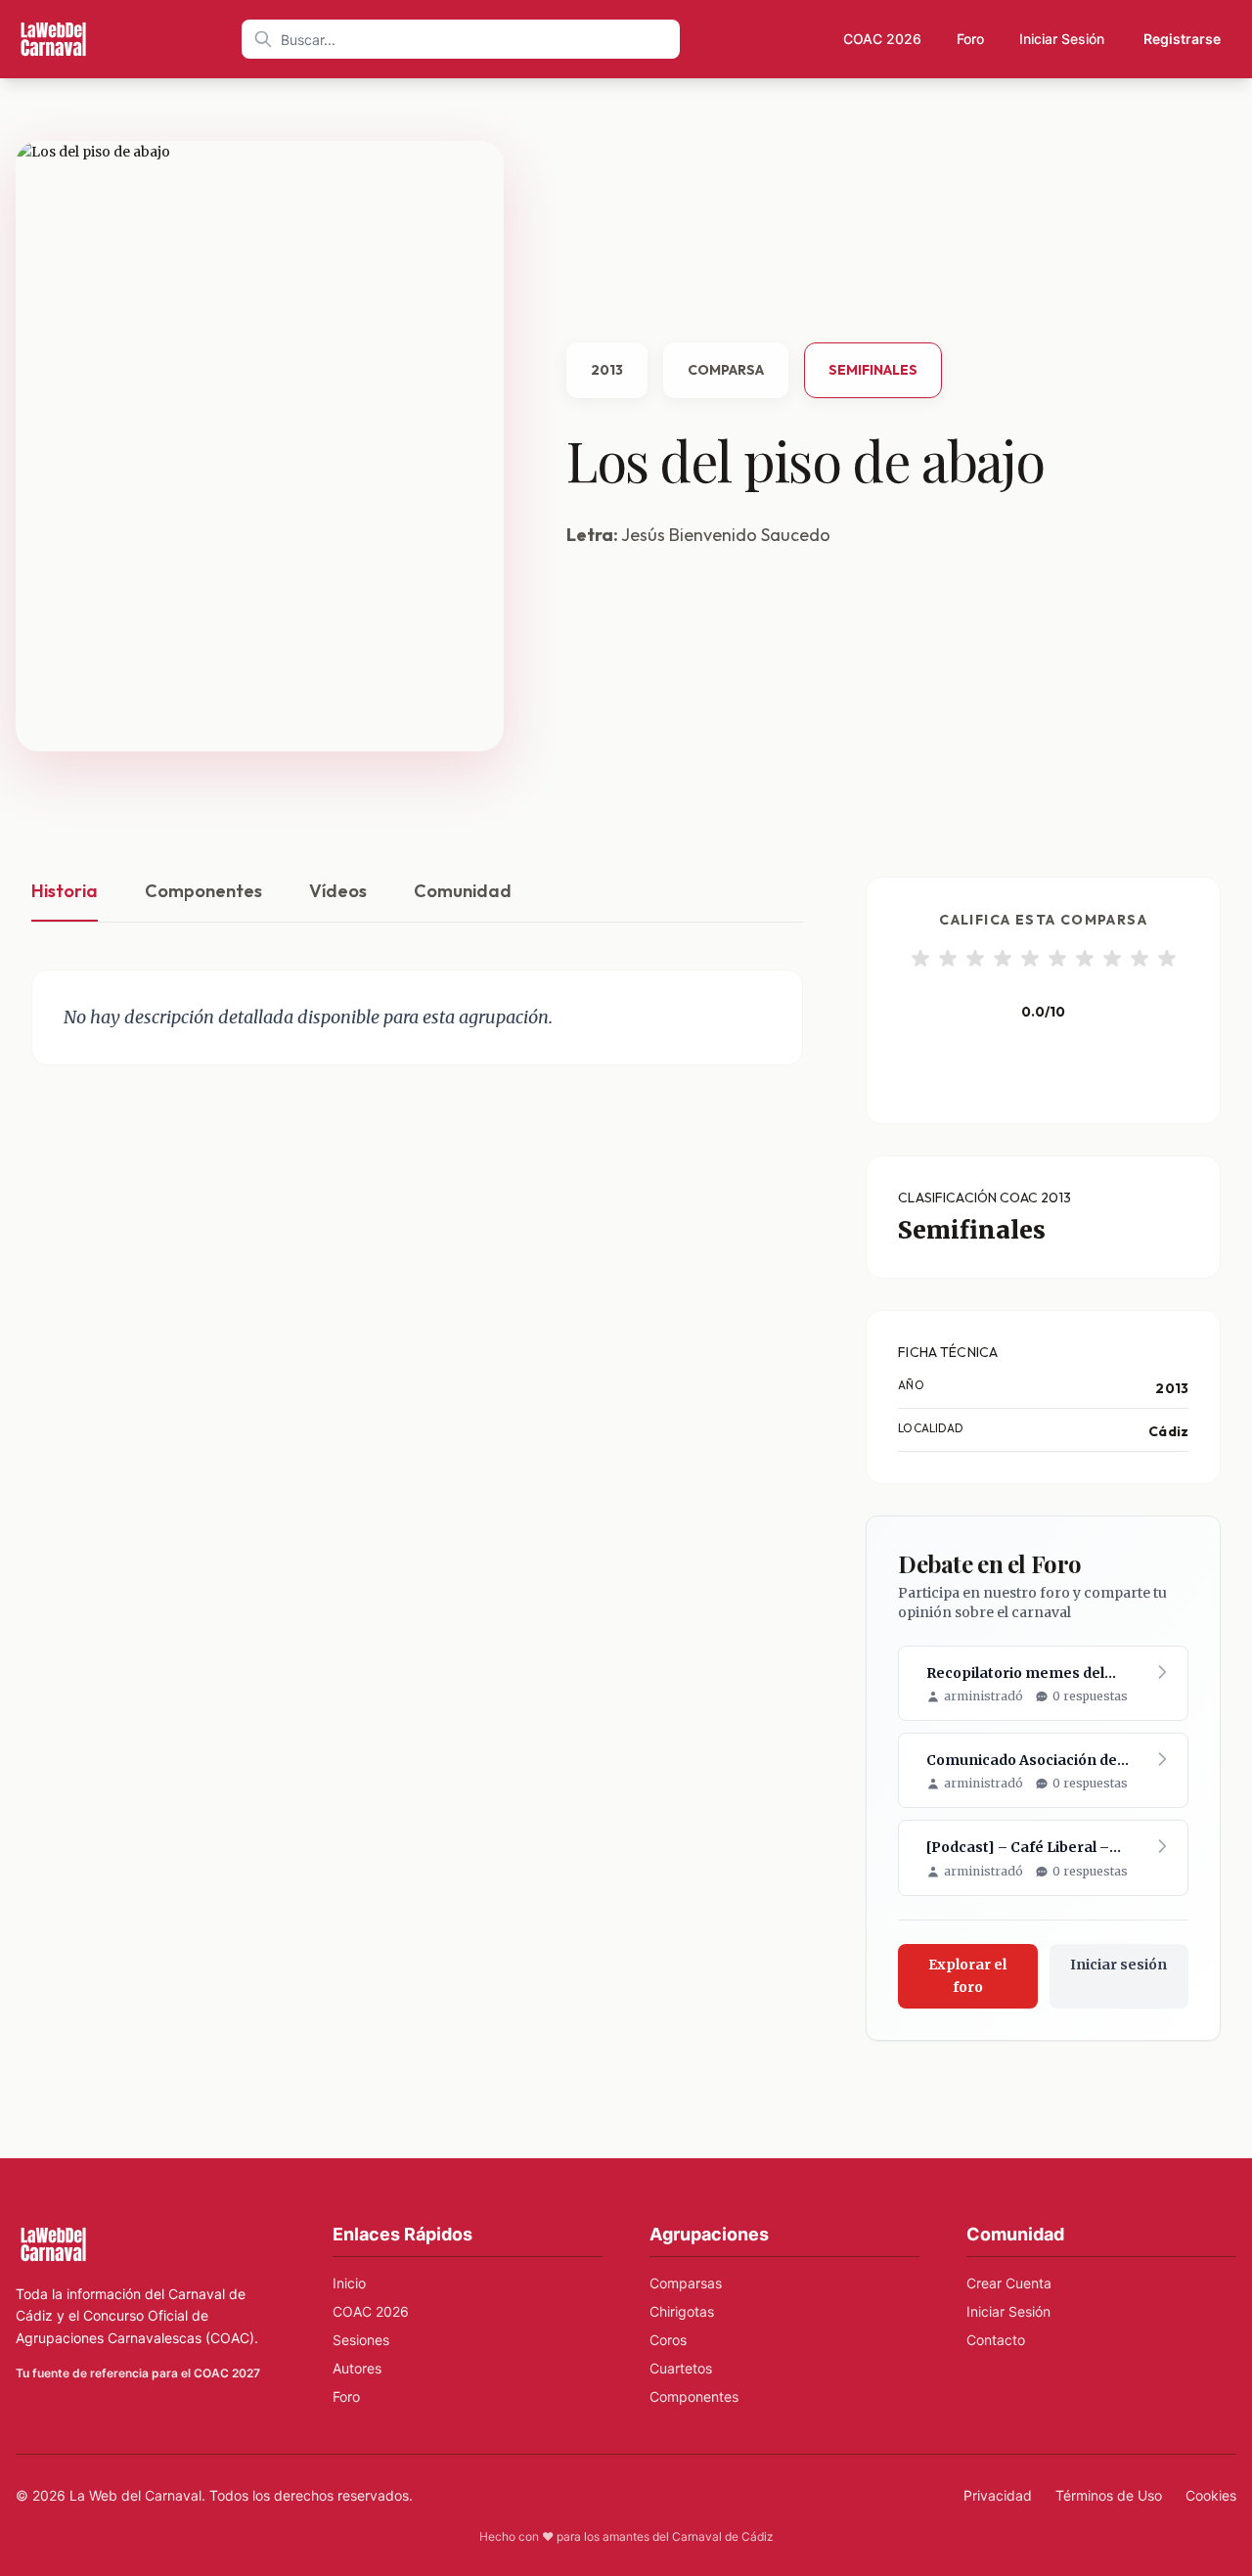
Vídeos (338, 891)
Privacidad (998, 2495)
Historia (65, 891)
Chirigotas (682, 2311)
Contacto (996, 2340)
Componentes (203, 891)
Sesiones (361, 2340)
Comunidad (463, 891)
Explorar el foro (967, 1976)
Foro (970, 39)
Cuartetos (681, 2368)
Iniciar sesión (1118, 1965)
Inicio (349, 2283)
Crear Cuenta (1009, 2283)
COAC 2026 (882, 39)
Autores (357, 2368)
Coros (668, 2340)
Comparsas (686, 2283)
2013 (607, 370)
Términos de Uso (1109, 2495)
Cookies (1211, 2495)
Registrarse (1182, 39)
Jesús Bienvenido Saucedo (726, 535)
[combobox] (461, 39)
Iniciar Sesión (1062, 39)
